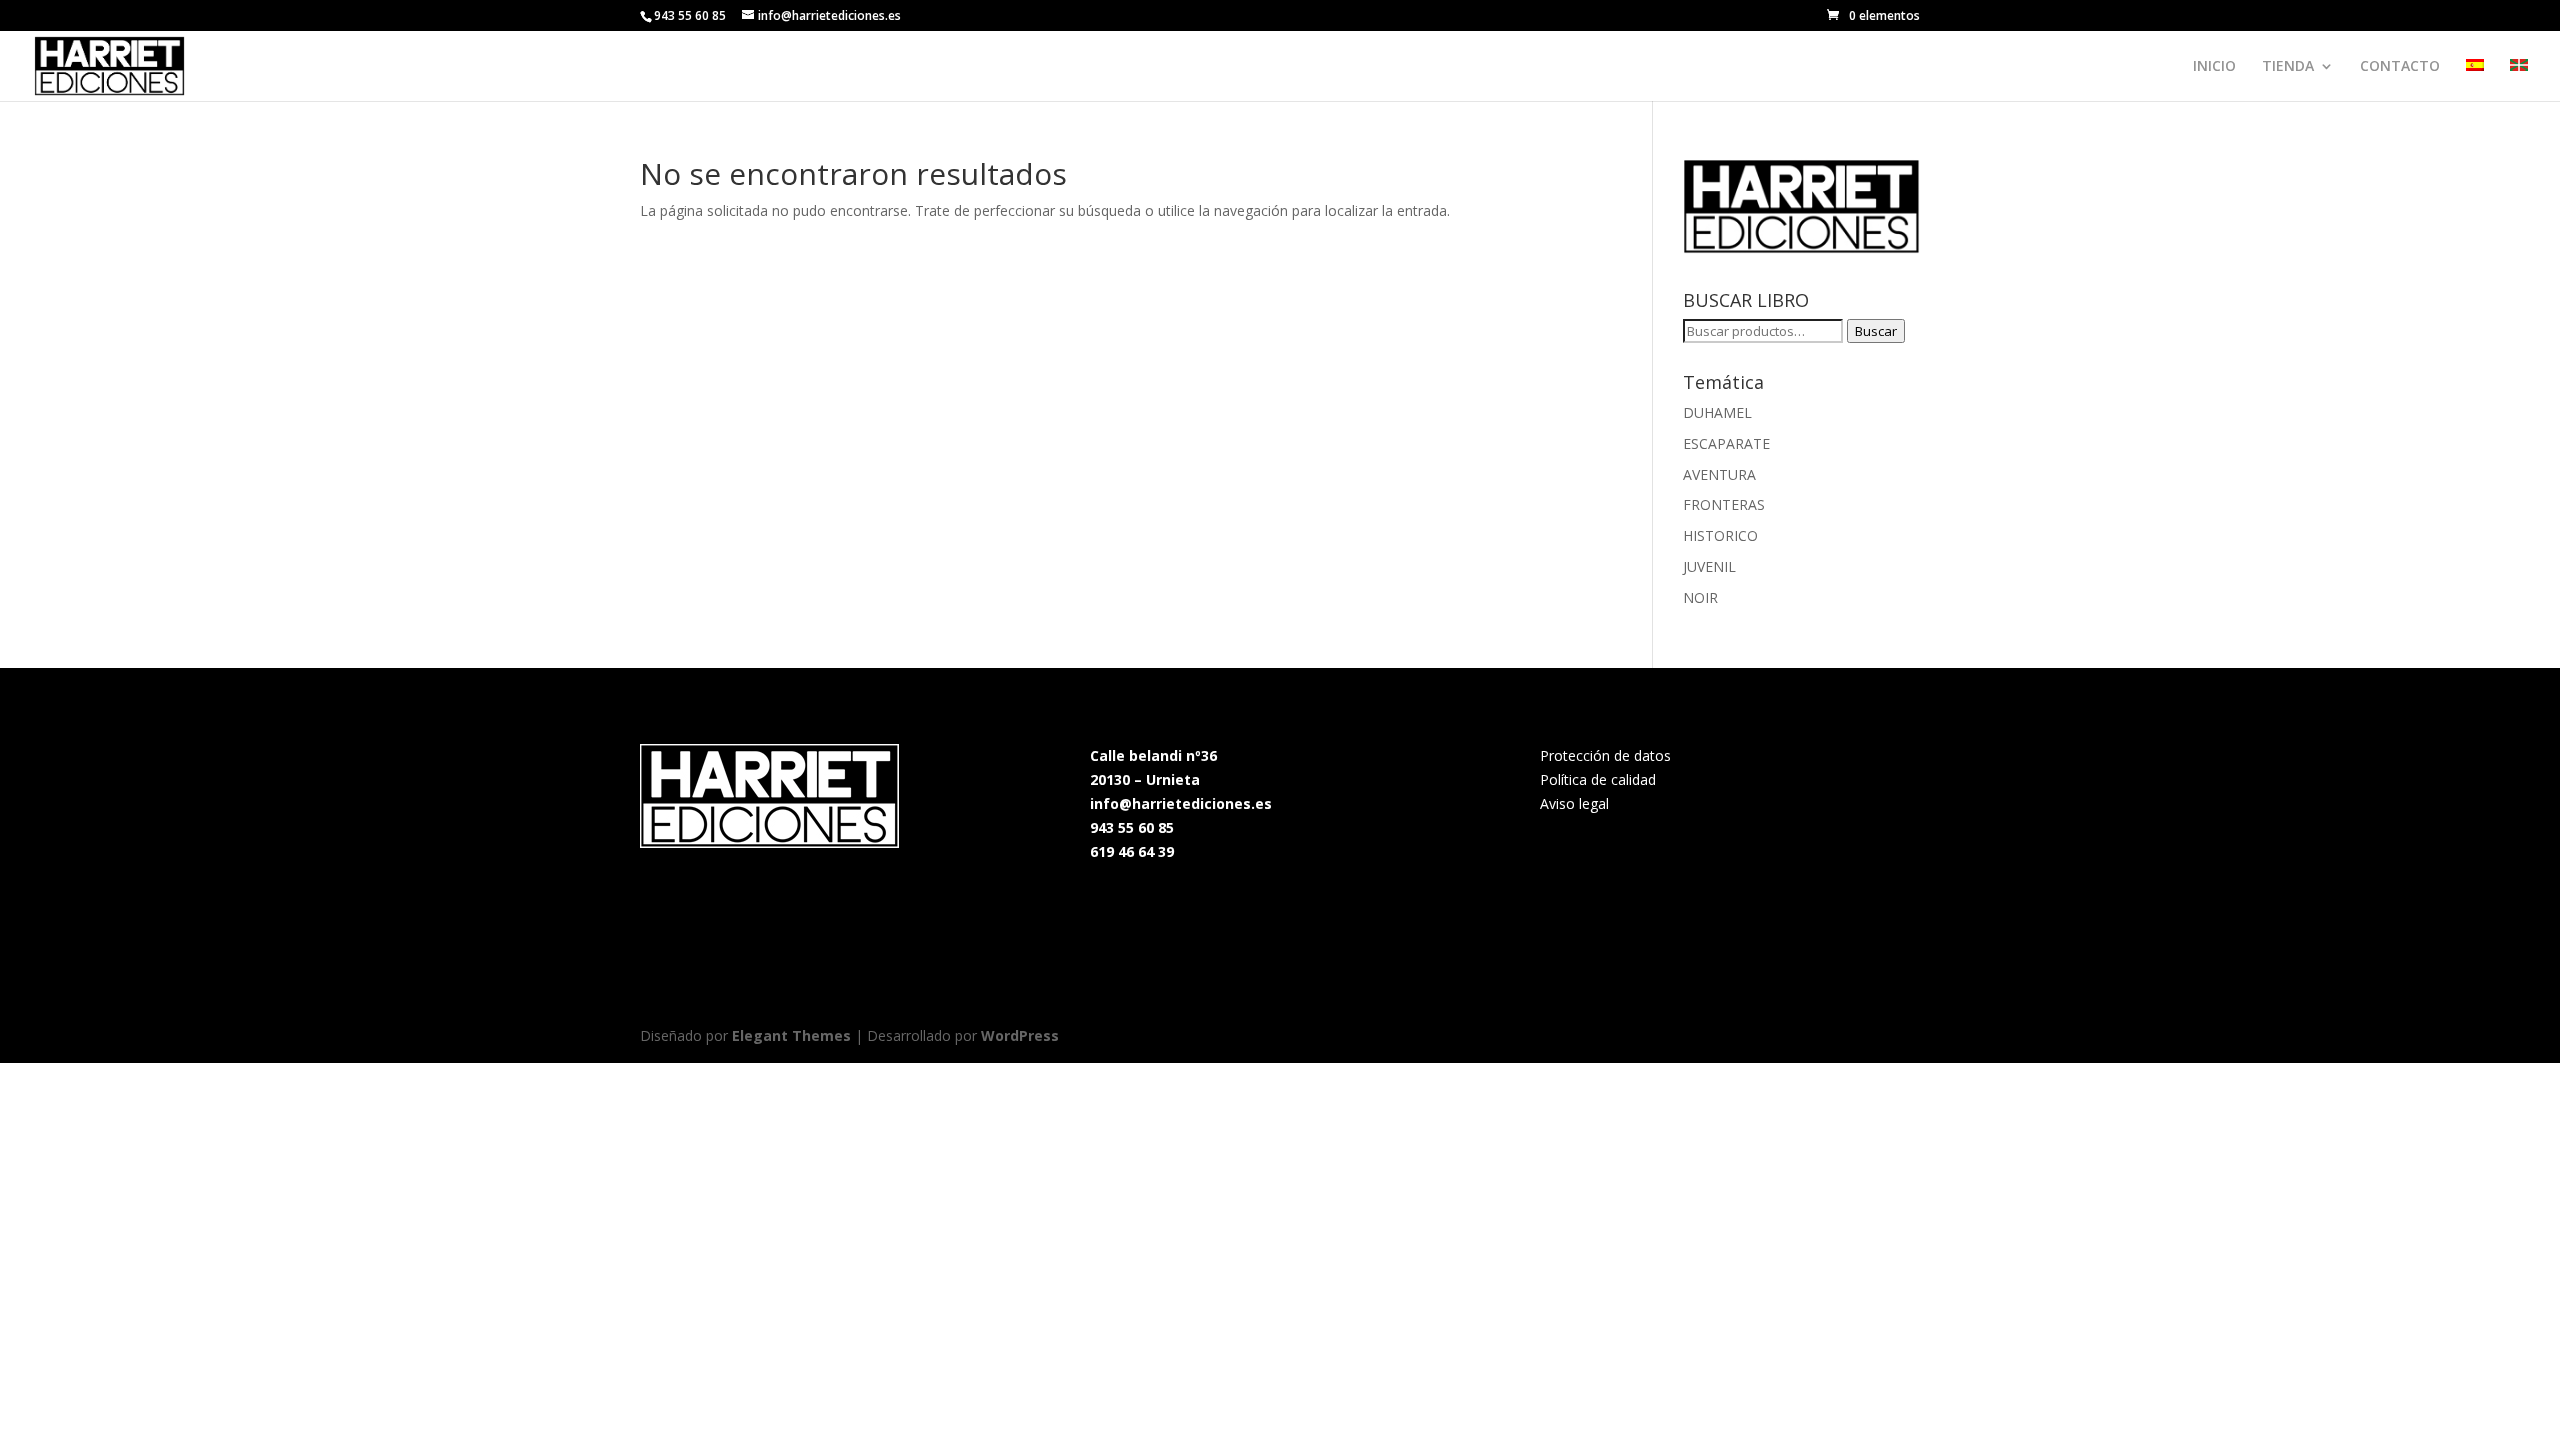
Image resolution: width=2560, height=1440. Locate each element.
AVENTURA (1719, 474)
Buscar (1876, 331)
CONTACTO (2400, 67)
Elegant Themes (791, 1035)
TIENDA (2288, 67)
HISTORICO (1720, 535)
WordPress (1020, 1035)
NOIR (1700, 597)
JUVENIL (1709, 566)
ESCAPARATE (1726, 443)
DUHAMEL (1717, 412)
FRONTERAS (1724, 504)
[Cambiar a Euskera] (2519, 80)
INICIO (2214, 67)
